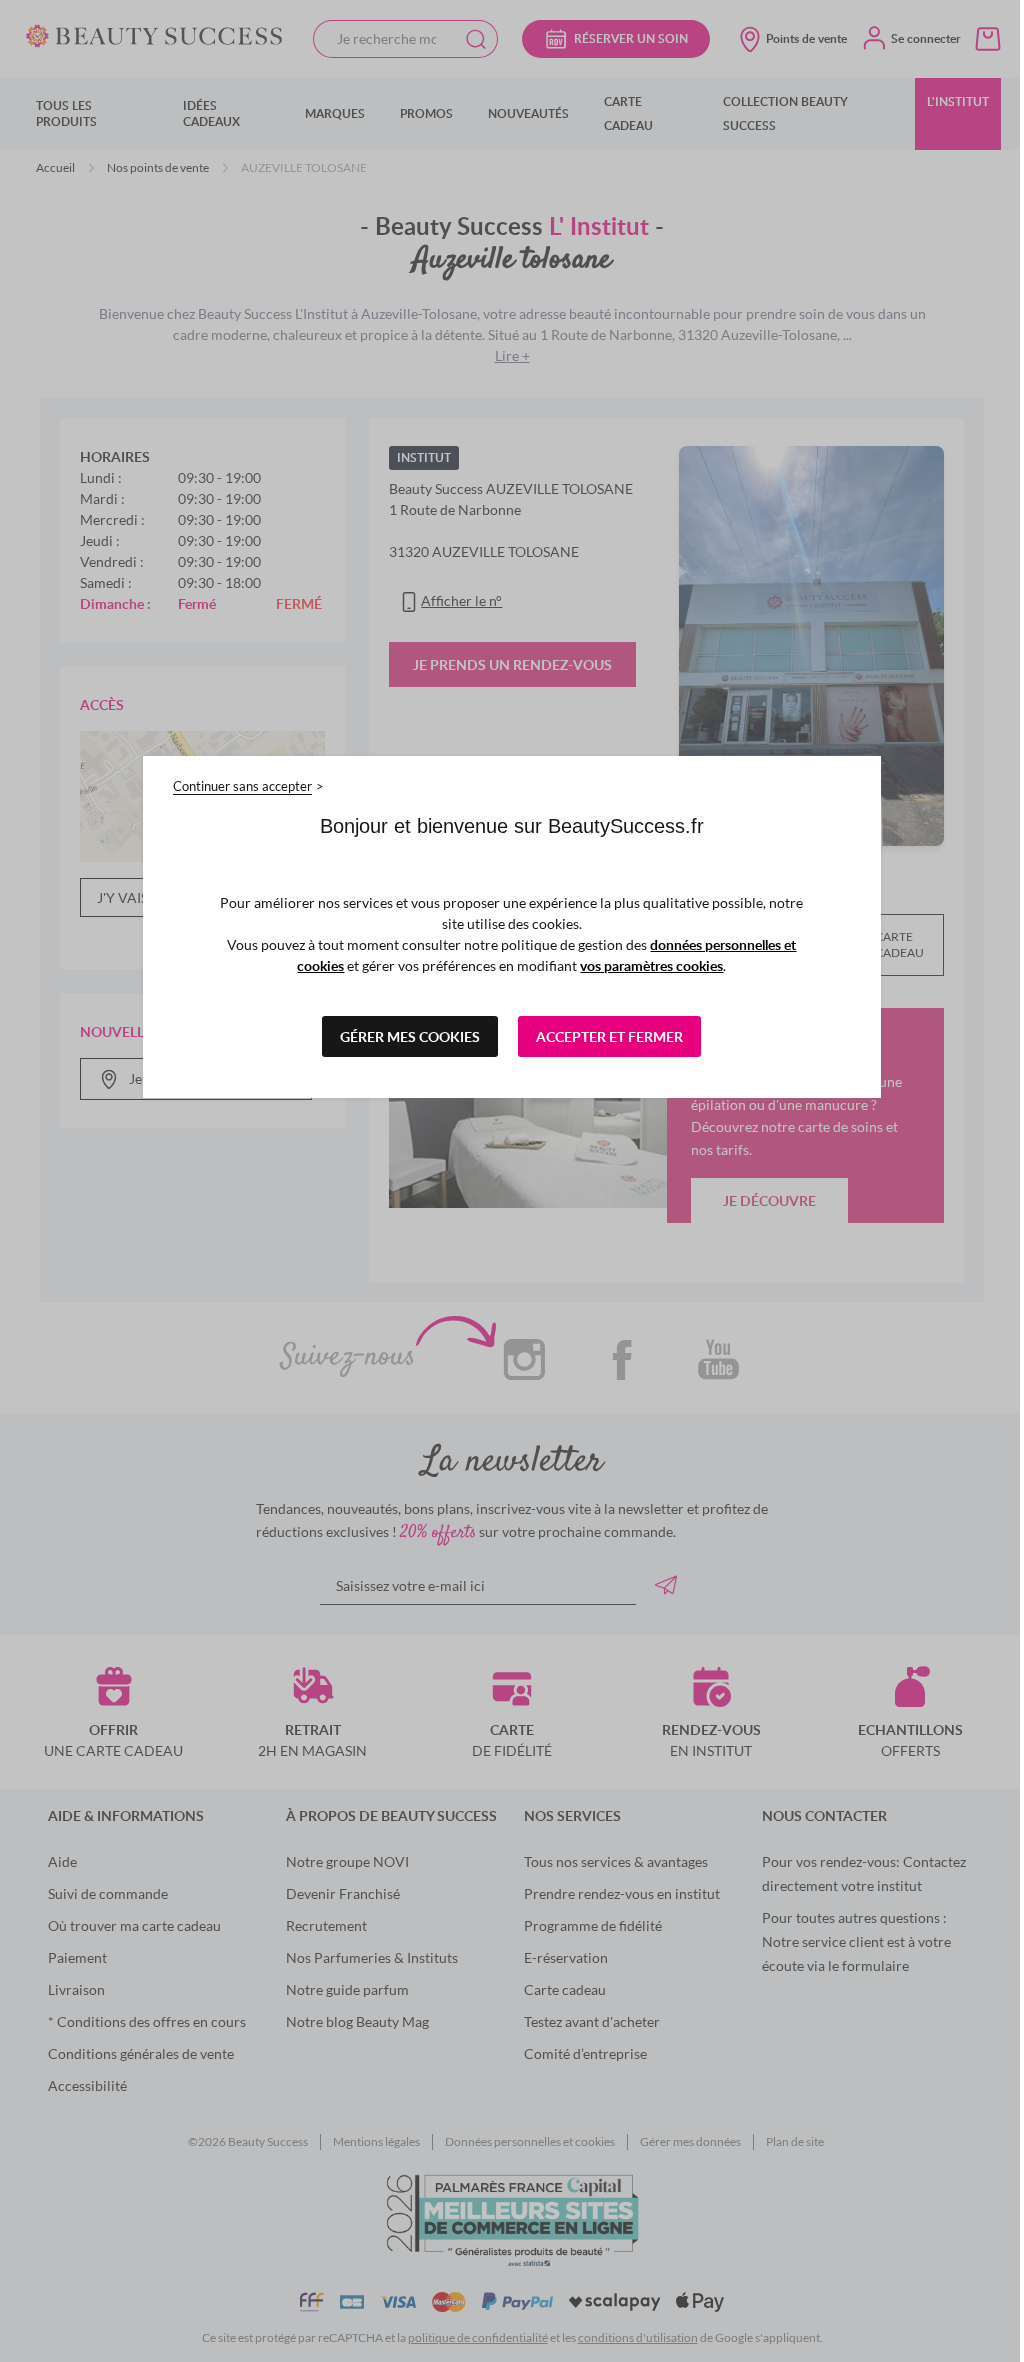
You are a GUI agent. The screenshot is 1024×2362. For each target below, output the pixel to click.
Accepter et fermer (602, 1036)
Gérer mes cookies (403, 1036)
